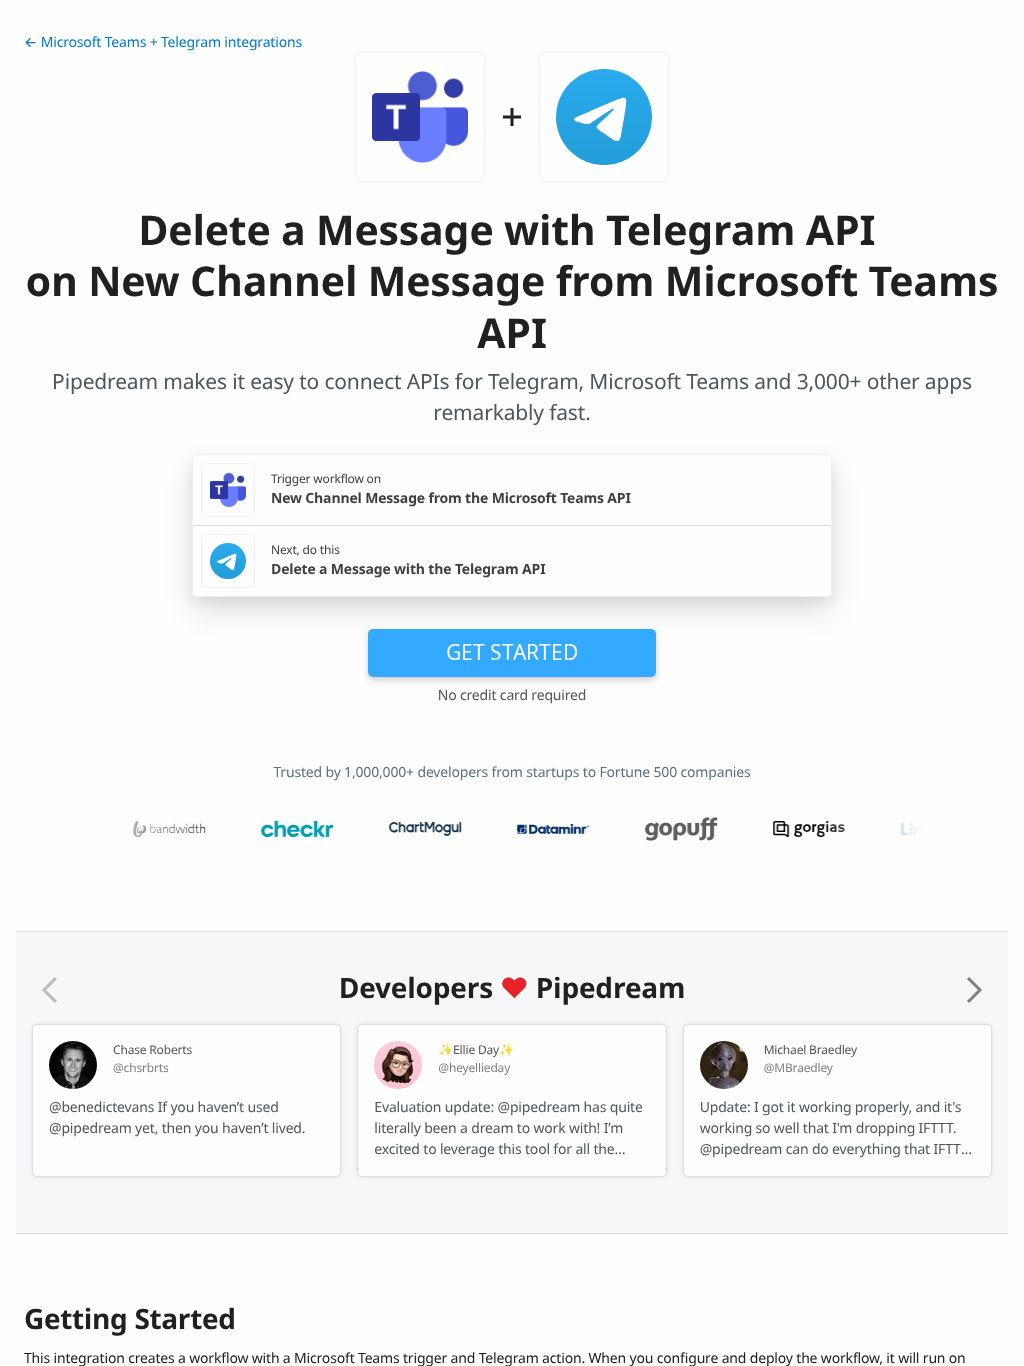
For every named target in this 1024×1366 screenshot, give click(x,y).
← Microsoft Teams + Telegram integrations (163, 42)
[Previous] (50, 990)
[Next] (974, 990)
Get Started (512, 652)
